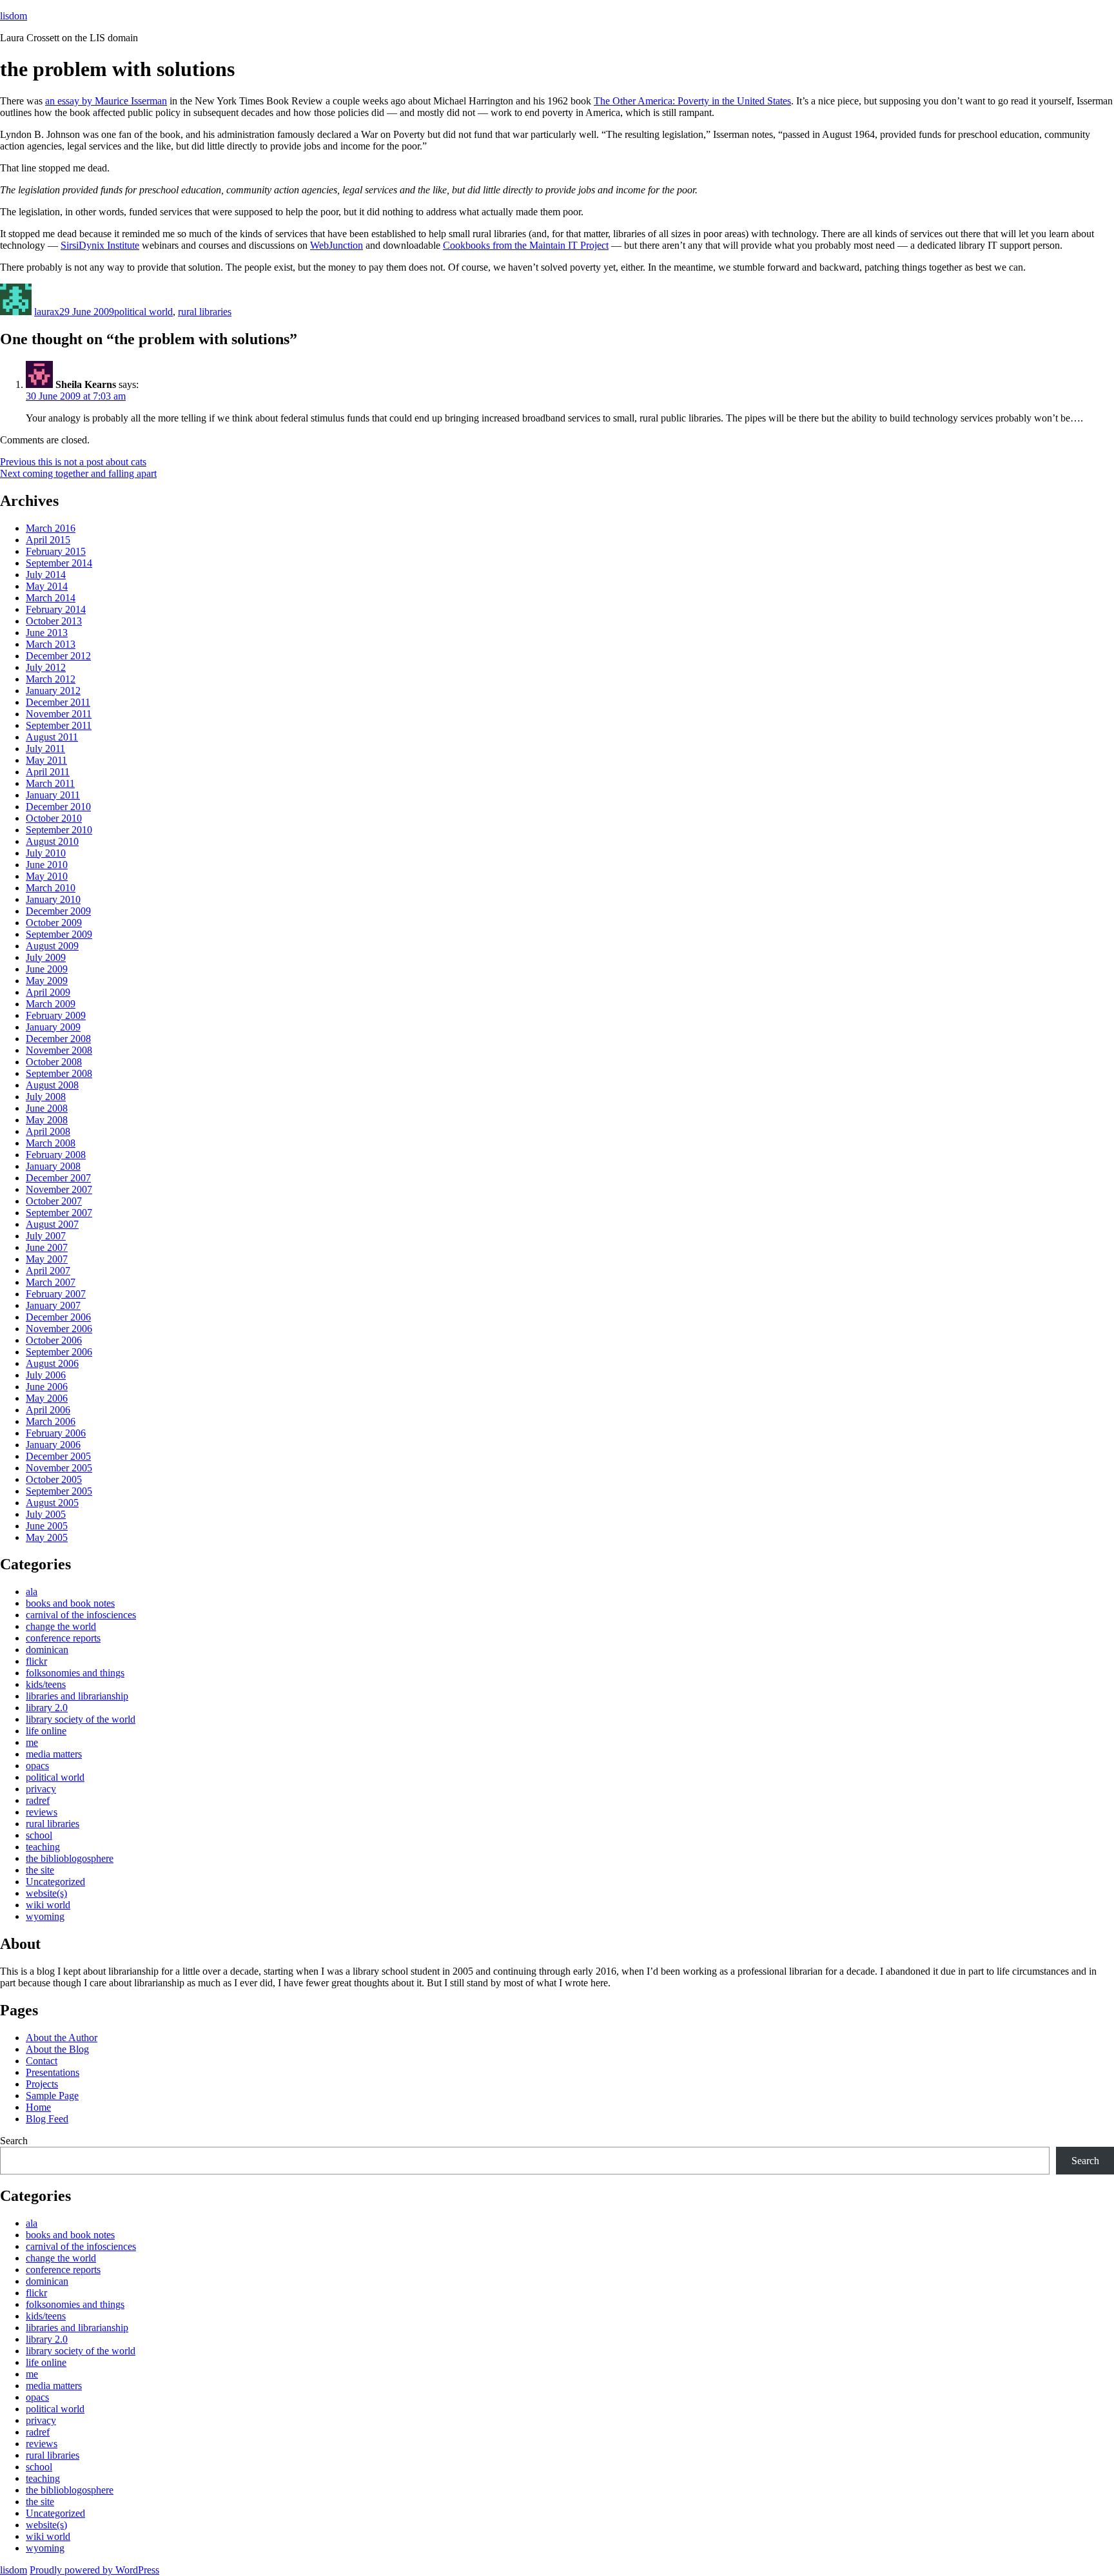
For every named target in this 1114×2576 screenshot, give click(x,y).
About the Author (62, 2038)
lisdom (14, 16)
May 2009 (47, 981)
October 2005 (54, 1479)
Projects (42, 2084)
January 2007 (53, 1305)
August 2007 (52, 1224)
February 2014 (56, 609)
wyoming (45, 1916)
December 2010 (58, 807)
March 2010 (51, 888)
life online (46, 1731)
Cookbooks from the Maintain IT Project (526, 245)
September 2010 (59, 830)
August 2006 (52, 1363)
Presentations (53, 2072)
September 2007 (59, 1213)
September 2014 (59, 563)
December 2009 (58, 911)
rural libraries (205, 312)
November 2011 (59, 714)
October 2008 (54, 1062)
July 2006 (46, 1375)
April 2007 (48, 1271)
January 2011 (53, 795)
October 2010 (54, 818)
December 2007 (58, 1178)
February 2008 (56, 1155)
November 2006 (59, 1329)
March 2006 (51, 1421)
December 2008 (58, 1039)
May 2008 (47, 1120)
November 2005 (59, 1468)
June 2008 (47, 1108)
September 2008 (59, 1073)
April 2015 (48, 540)
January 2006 (53, 1445)
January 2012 (53, 691)
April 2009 (48, 992)
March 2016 (51, 528)
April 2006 (48, 1410)
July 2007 (46, 1236)
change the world (61, 1626)
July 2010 (46, 853)
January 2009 (53, 1027)
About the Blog (57, 2049)
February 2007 (56, 1294)
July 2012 (46, 667)
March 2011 (50, 783)
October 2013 (54, 621)
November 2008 (59, 1050)
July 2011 (45, 749)
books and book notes (70, 1603)
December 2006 (58, 1317)
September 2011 (59, 725)
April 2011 (48, 772)
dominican (47, 1650)
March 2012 (51, 679)
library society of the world (81, 1719)
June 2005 (47, 1526)
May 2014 (47, 586)
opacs (37, 1766)
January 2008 (53, 1166)
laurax (47, 312)
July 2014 (46, 575)
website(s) (46, 1893)
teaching (43, 1847)
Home (38, 2107)
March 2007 (51, 1282)
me (32, 1742)
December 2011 (58, 702)
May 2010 (47, 876)
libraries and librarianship (77, 1696)
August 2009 (52, 946)
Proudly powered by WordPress (94, 2570)
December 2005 (58, 1456)
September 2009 (59, 934)
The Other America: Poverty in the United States (692, 101)
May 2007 (47, 1259)
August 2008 (52, 1085)
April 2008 (48, 1131)
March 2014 (51, 598)
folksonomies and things (75, 1673)
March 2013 (51, 644)
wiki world (48, 1905)
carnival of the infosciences (81, 1615)
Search (14, 2141)
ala (32, 1592)
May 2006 (47, 1398)
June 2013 (47, 633)
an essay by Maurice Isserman (106, 101)
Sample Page (52, 2096)
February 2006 (56, 1433)
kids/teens (46, 1684)
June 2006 (47, 1387)
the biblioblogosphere (70, 1858)
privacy (41, 1789)
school (39, 1835)
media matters (54, 1754)
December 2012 (58, 656)
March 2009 (51, 1004)
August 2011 (52, 737)
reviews (42, 1812)
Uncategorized (55, 1882)
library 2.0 (47, 1708)
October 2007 (54, 1201)
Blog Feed (47, 2119)
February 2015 (56, 551)
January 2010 (53, 899)
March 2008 (51, 1143)
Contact (42, 2061)
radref (38, 1800)
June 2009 (47, 969)
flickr (36, 1661)
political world (143, 312)
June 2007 (47, 1247)
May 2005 (47, 1537)
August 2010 (52, 841)
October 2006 (54, 1340)
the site (40, 1870)
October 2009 (54, 923)
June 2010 (47, 865)
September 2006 (59, 1352)
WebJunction (337, 245)
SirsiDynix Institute (100, 245)
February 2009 (56, 1015)
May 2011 (46, 760)
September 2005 (59, 1491)
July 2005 (46, 1514)
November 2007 (59, 1189)
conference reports (63, 1638)
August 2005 (52, 1503)
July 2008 (46, 1097)
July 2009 (46, 957)
